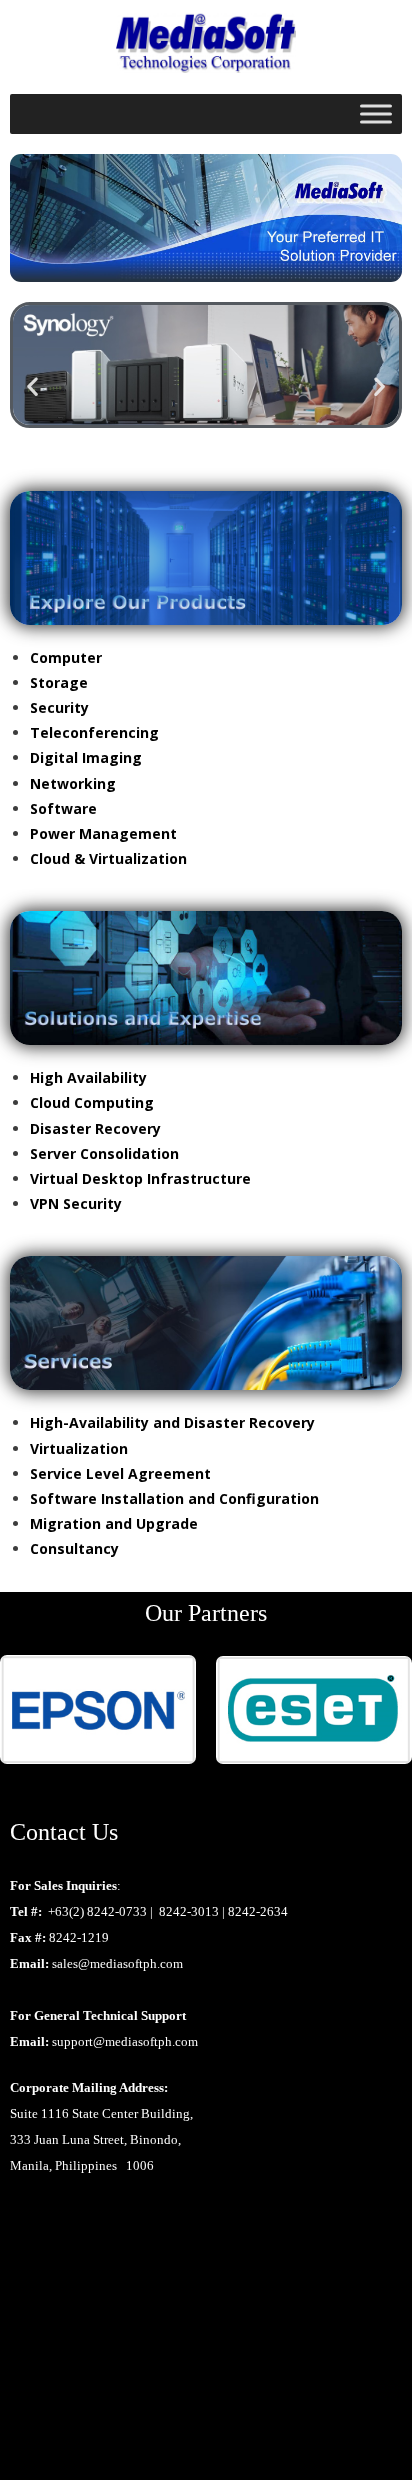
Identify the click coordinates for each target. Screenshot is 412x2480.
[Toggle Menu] (376, 113)
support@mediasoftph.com (125, 2041)
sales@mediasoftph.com (117, 1963)
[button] (32, 386)
